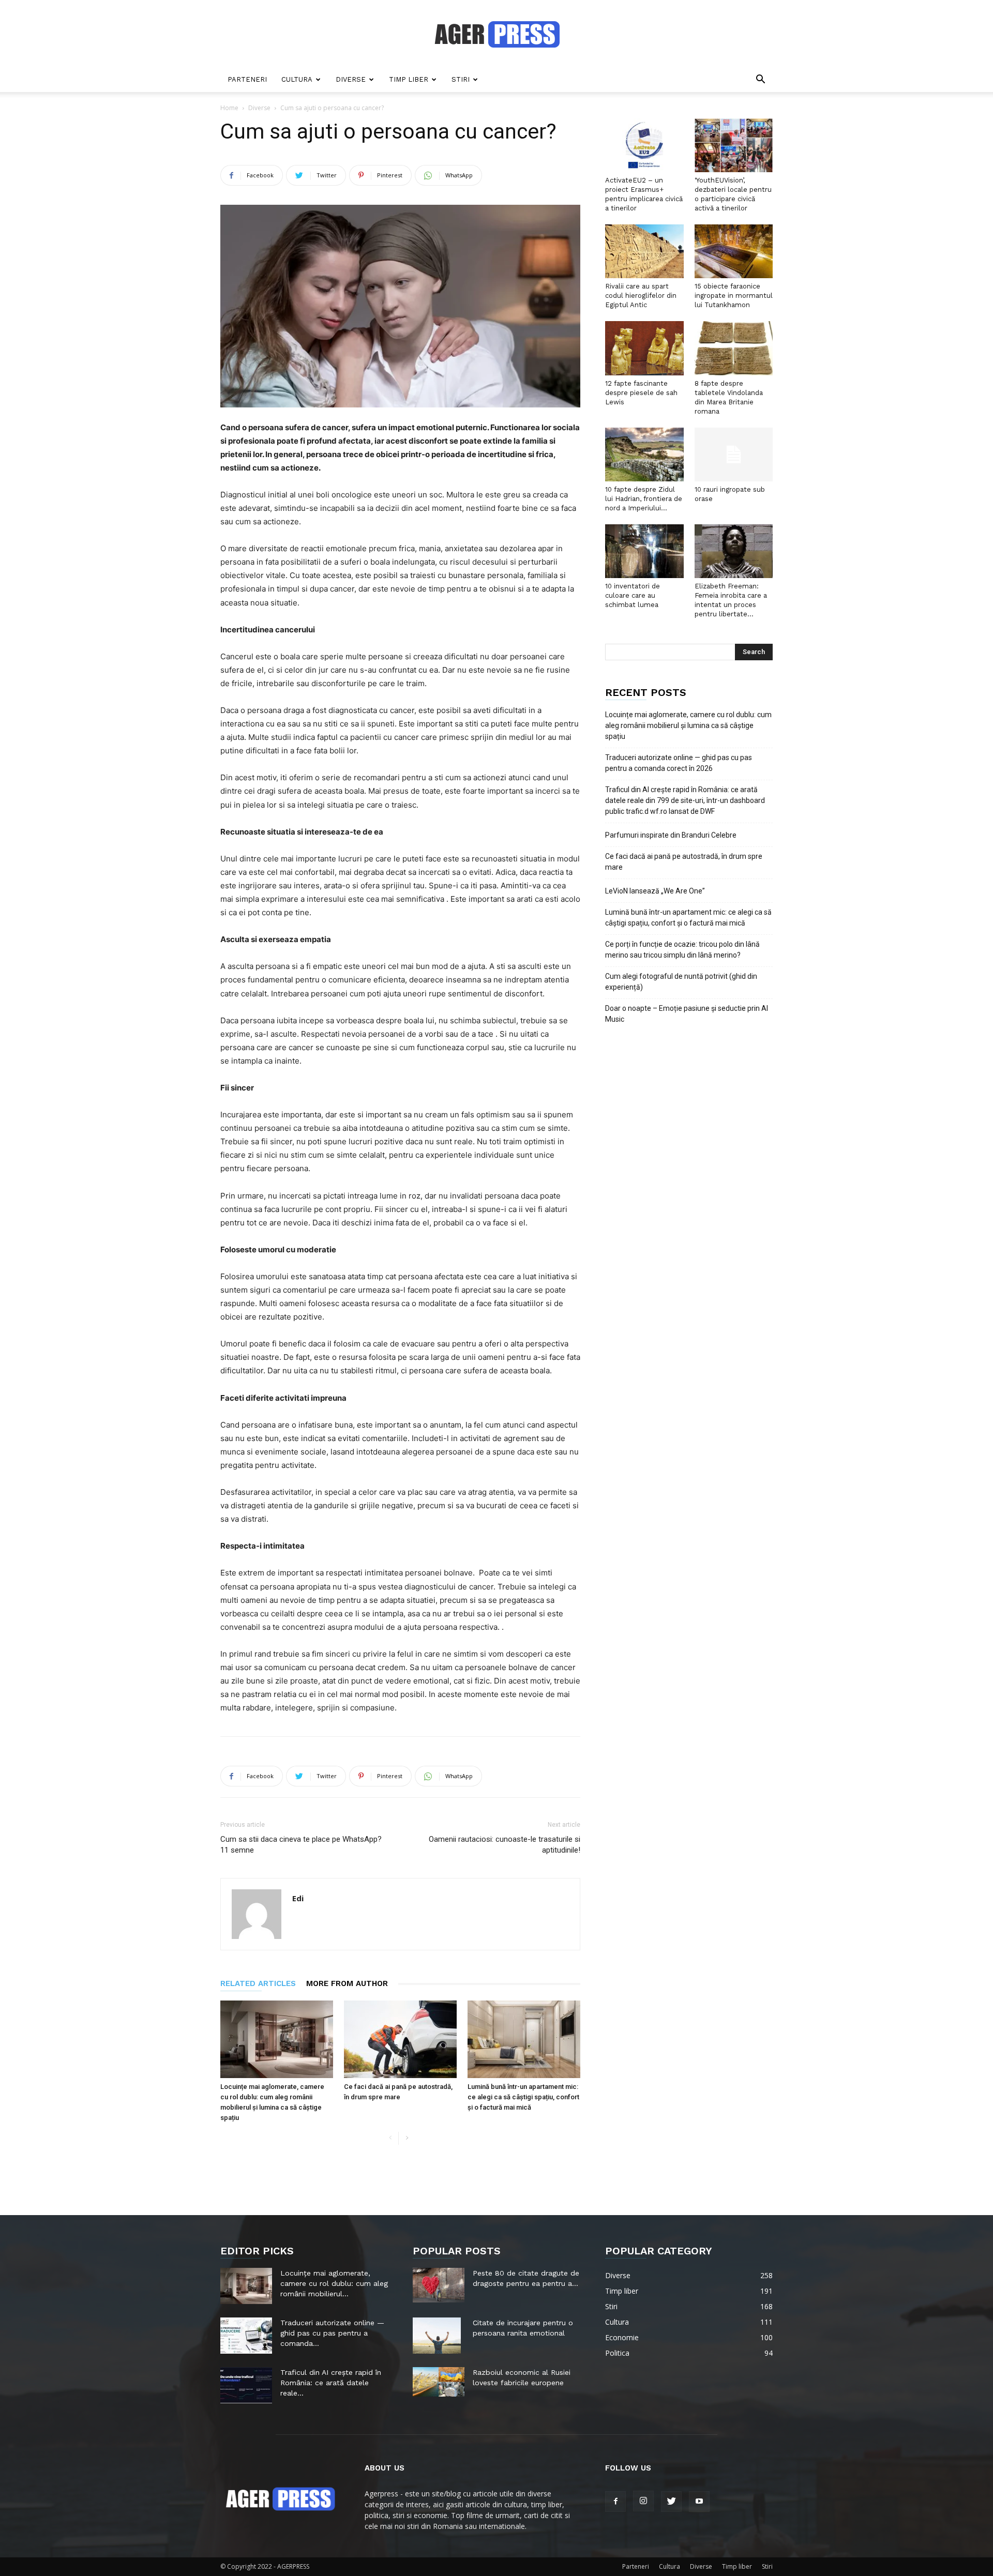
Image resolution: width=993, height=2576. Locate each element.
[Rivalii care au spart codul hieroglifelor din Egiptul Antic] (644, 251)
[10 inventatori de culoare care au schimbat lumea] (644, 551)
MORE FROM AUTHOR (347, 1983)
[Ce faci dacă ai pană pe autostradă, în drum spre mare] (400, 2039)
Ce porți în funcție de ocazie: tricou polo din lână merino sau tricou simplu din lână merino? (682, 950)
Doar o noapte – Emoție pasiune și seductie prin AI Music (687, 1014)
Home (229, 108)
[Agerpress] (497, 34)
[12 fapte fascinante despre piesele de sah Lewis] (644, 348)
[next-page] (407, 2138)
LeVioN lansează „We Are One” (655, 891)
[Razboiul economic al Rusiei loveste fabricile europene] (439, 2382)
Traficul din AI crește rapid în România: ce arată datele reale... (331, 2383)
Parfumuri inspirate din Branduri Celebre (671, 835)
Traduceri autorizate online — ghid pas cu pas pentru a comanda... (332, 2333)
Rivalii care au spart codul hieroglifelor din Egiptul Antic (641, 296)
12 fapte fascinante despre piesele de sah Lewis (641, 393)
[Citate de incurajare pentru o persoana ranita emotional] (437, 2336)
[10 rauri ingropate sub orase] (734, 454)
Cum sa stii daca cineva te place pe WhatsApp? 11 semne (301, 1845)
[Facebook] (615, 2502)
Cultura (297, 79)
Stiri (461, 79)
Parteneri (247, 79)
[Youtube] (699, 2502)
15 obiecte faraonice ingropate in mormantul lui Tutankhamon (734, 296)
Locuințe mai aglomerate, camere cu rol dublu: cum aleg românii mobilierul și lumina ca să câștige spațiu (688, 725)
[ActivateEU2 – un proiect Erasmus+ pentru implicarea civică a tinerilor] (644, 145)
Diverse (351, 79)
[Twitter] (671, 2502)
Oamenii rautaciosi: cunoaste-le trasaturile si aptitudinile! (505, 1845)
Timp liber (409, 79)
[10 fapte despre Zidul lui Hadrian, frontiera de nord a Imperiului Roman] (644, 454)
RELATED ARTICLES (258, 1983)
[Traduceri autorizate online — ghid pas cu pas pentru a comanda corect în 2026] (246, 2336)
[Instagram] (643, 2501)
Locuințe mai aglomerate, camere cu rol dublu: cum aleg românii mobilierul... (334, 2283)
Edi (298, 1898)
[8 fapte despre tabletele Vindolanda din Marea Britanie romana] (734, 348)
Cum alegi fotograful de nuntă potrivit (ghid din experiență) (681, 982)
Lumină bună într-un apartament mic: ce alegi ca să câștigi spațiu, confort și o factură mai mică (523, 2097)
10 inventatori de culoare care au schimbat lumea (633, 595)
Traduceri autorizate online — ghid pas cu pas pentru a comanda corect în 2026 (679, 763)
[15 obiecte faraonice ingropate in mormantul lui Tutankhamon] (734, 251)
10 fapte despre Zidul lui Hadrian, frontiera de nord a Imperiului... (644, 499)
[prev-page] (390, 2138)
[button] (760, 80)
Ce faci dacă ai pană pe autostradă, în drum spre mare (684, 862)
